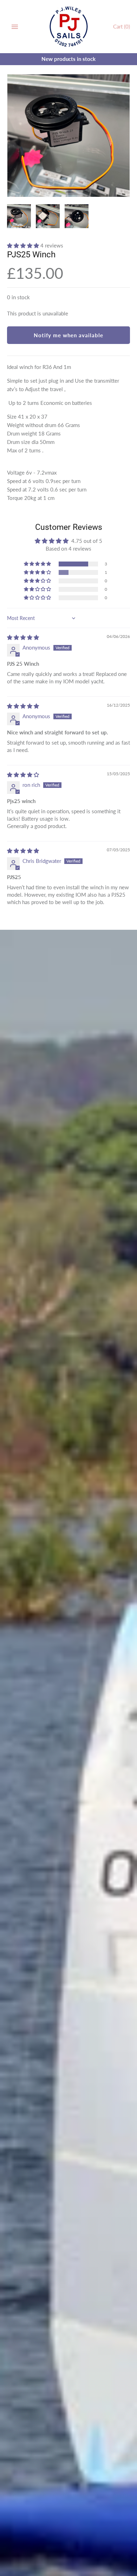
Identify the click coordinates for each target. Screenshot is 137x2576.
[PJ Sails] (69, 27)
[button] (24, 245)
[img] (23, 637)
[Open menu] (15, 27)
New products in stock (68, 59)
